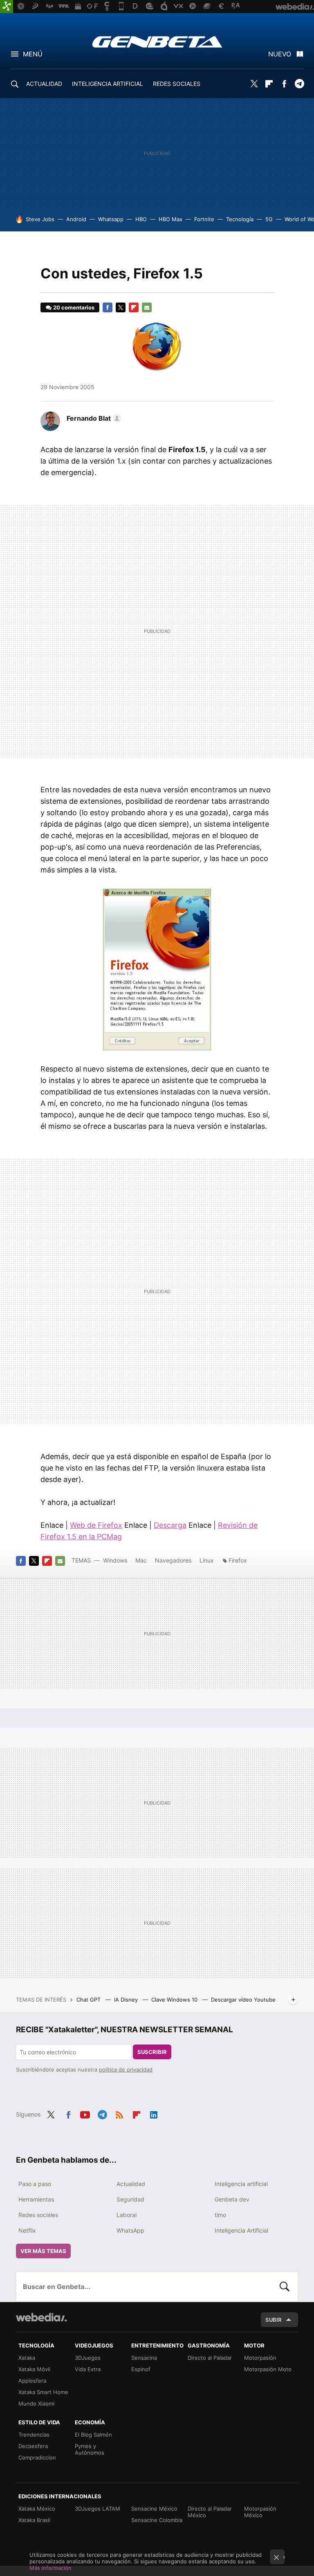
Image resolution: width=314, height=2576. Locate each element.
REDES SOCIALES (177, 84)
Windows (115, 1560)
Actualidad (131, 2184)
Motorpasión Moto (268, 2369)
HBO (141, 219)
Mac (141, 1560)
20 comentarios (74, 307)
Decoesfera (33, 2446)
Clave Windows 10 (175, 2000)
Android (76, 219)
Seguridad (130, 2199)
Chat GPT (89, 2000)
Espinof (141, 2369)
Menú (33, 54)
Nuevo (280, 54)
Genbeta (157, 42)
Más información (50, 2568)
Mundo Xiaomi (36, 2403)
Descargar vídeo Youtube (243, 2000)
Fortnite (204, 219)
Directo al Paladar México (210, 2512)
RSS (119, 2114)
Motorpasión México (260, 2512)
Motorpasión (260, 2358)
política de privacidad (126, 2069)
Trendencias (34, 2435)
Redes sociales (38, 2215)
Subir (274, 2320)
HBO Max (170, 219)
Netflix (27, 2230)
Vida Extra (88, 2369)
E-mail (147, 307)
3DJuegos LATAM (98, 2509)
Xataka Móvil (34, 2369)
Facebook (284, 84)
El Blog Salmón (93, 2435)
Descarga (170, 1525)
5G (269, 219)
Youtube (85, 2114)
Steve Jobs (40, 219)
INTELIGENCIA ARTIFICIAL (108, 84)
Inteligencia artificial (241, 2184)
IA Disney (127, 2000)
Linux (207, 1560)
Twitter (254, 84)
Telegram (299, 84)
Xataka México (37, 2509)
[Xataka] (7, 7)
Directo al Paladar (210, 2358)
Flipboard (269, 84)
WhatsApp (130, 2230)
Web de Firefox (96, 1525)
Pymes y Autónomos (90, 2449)
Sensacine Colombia (157, 2520)
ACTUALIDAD (44, 84)
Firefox (238, 1560)
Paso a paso (35, 2184)
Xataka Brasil (34, 2520)
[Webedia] (41, 2317)
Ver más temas (43, 2251)
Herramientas (36, 2199)
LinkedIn (154, 2114)
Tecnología (240, 219)
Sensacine (144, 2358)
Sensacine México (154, 2509)
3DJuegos (88, 2358)
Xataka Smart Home (43, 2392)
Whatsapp (111, 219)
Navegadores (173, 1560)
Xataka (27, 2358)
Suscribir (152, 2052)
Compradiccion (37, 2457)
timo (220, 2215)
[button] (93, 418)
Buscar (285, 2287)
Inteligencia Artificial (241, 2230)
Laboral (127, 2215)
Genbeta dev (232, 2199)
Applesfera (32, 2381)
